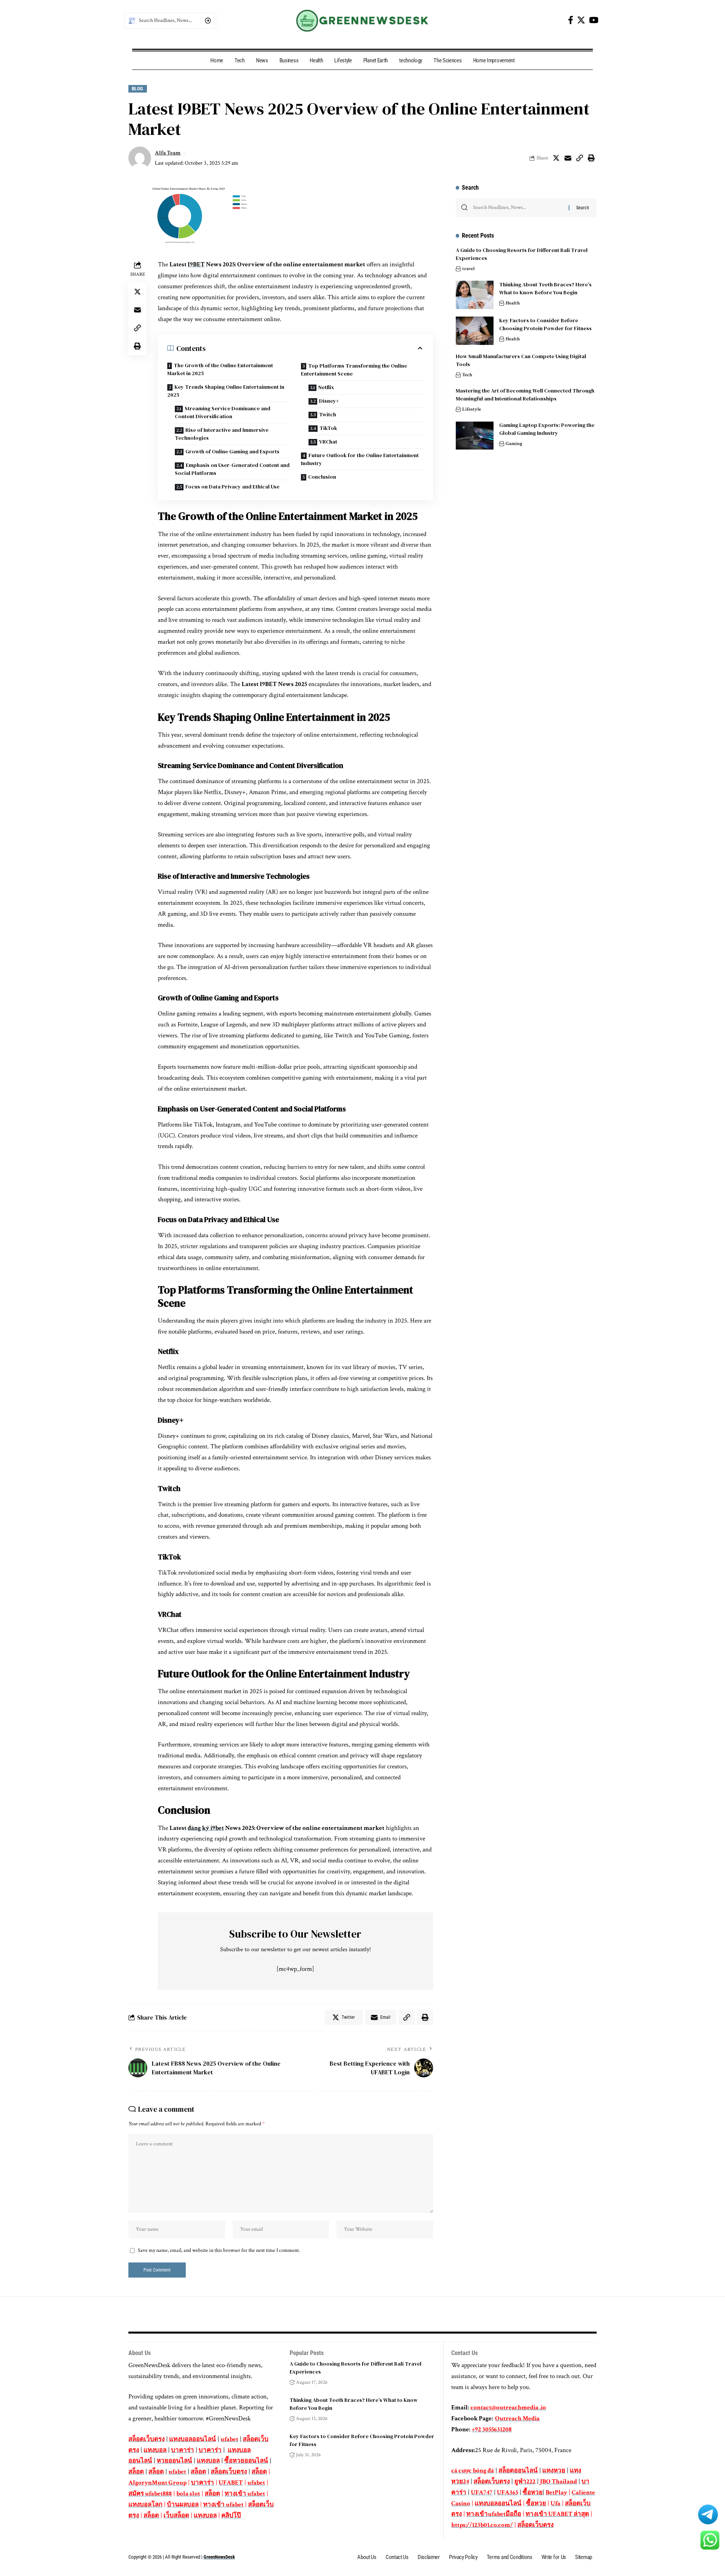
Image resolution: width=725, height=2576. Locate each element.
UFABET (231, 2483)
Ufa (555, 2503)
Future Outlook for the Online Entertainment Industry (360, 459)
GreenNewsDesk (219, 2557)
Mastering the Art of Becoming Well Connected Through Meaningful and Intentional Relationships (525, 395)
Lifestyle (472, 409)
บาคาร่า (183, 2450)
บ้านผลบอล (183, 2505)
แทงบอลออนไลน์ (193, 2439)
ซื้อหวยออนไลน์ (246, 2461)
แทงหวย (554, 2471)
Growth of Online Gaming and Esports (232, 451)
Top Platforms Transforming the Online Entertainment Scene (354, 370)
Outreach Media (517, 2418)
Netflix (326, 387)
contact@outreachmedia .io (508, 2408)
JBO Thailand (558, 2482)
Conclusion (322, 477)
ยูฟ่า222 (525, 2482)
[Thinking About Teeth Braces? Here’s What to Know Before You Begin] (475, 295)
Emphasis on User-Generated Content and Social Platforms (232, 469)
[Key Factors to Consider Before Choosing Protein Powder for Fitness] (475, 331)
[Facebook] (571, 20)
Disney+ (329, 401)
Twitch (328, 414)
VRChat (328, 442)
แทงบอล (155, 2450)
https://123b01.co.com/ (482, 2525)
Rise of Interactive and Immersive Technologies (222, 434)
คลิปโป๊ (231, 2516)
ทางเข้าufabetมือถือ (494, 2514)
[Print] (591, 158)
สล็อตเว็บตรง (147, 2439)
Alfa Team (168, 153)
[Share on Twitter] (556, 158)
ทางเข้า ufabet (245, 2494)
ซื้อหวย (533, 2493)
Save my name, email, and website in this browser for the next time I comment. (219, 2250)
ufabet (229, 2439)
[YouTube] (594, 20)
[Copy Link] (580, 158)
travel (468, 269)
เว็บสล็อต (176, 2516)
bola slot (188, 2494)
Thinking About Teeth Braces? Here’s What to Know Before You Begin (545, 288)
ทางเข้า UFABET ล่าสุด (557, 2514)
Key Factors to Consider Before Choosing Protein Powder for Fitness (546, 324)
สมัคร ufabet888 (150, 2494)
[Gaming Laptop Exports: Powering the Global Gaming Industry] (475, 436)
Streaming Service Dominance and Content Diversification (223, 412)
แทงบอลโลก (145, 2505)
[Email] (568, 158)
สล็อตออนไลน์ (518, 2471)
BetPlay (556, 2493)
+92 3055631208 (492, 2429)
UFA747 (482, 2493)
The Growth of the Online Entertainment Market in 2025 (220, 369)
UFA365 (507, 2493)
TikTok (328, 428)
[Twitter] (581, 20)
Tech (467, 375)
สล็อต (136, 2472)
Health (513, 303)
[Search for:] (518, 208)
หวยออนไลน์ (174, 2461)
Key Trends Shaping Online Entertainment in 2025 (226, 391)
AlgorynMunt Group (157, 2483)
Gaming (514, 444)
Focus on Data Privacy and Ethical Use (232, 487)
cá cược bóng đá (473, 2471)
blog (138, 89)
